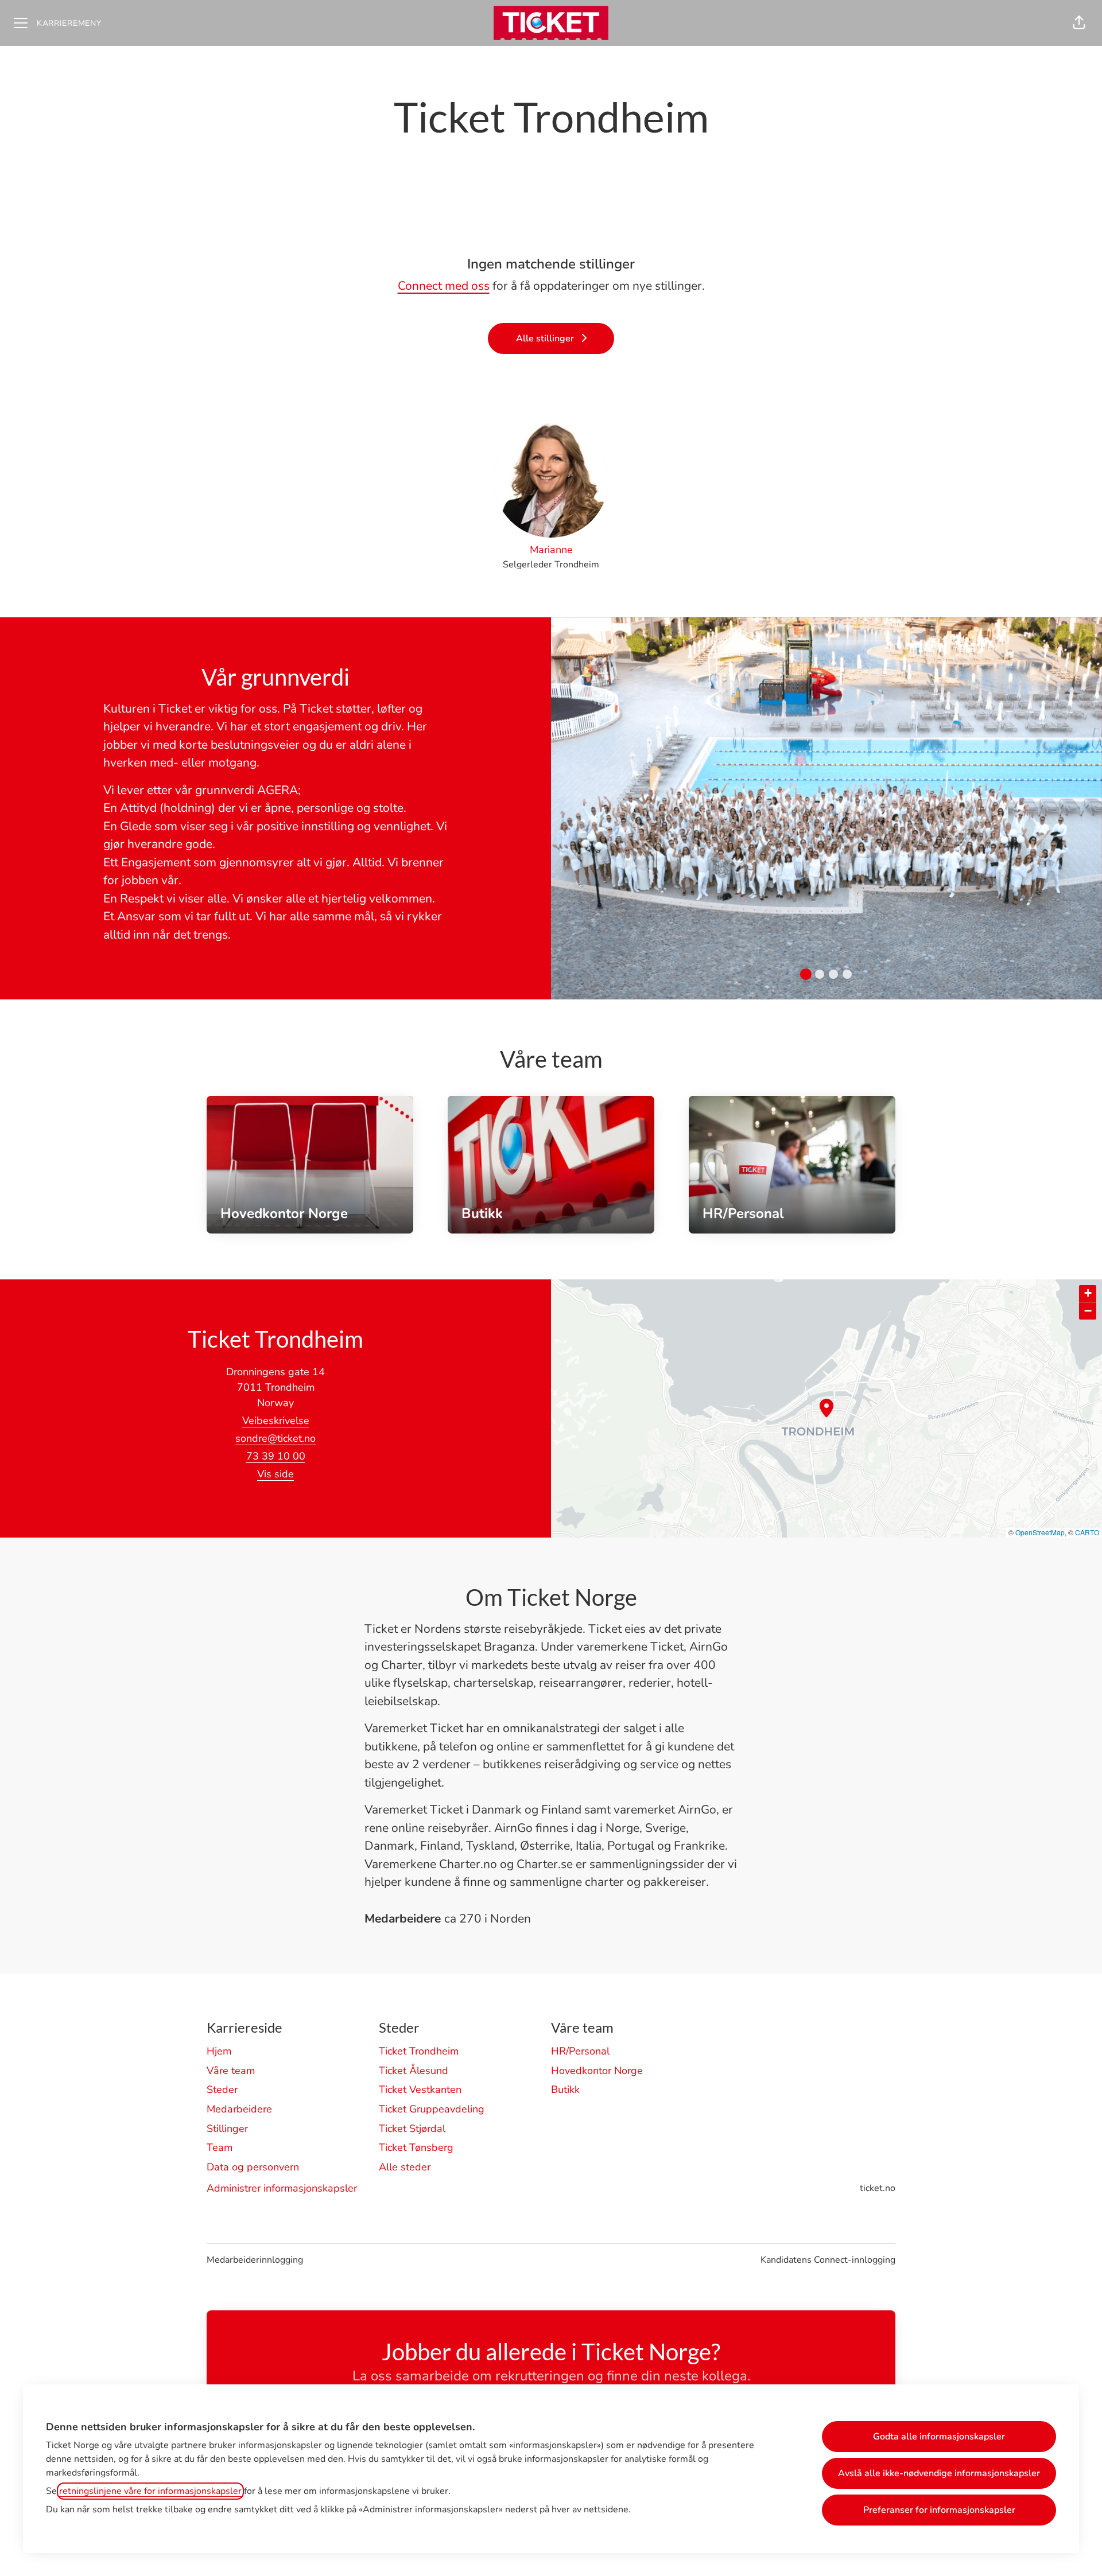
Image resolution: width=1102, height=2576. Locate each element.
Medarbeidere (239, 2109)
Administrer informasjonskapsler (282, 2188)
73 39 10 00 (276, 1456)
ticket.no (878, 2188)
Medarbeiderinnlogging (255, 2260)
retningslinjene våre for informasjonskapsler (150, 2491)
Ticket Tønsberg (416, 2147)
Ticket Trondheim (419, 2051)
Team (220, 2147)
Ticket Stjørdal (412, 2128)
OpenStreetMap (1040, 1532)
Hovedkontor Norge (597, 2071)
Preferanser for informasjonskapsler (939, 2510)
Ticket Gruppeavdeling (432, 2109)
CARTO (1087, 1532)
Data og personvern (253, 2167)
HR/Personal (580, 2051)
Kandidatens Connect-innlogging (828, 2260)
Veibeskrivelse (276, 1421)
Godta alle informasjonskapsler (939, 2437)
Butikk (565, 2089)
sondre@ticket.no (275, 1438)
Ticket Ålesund (414, 2071)
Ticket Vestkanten (420, 2089)
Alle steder (405, 2167)
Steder (222, 2089)
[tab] (806, 974)
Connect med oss (444, 286)
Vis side (275, 1474)
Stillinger (227, 2128)
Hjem (219, 2051)
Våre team (231, 2071)
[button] (1079, 23)
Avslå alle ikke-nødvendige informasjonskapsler (939, 2473)
